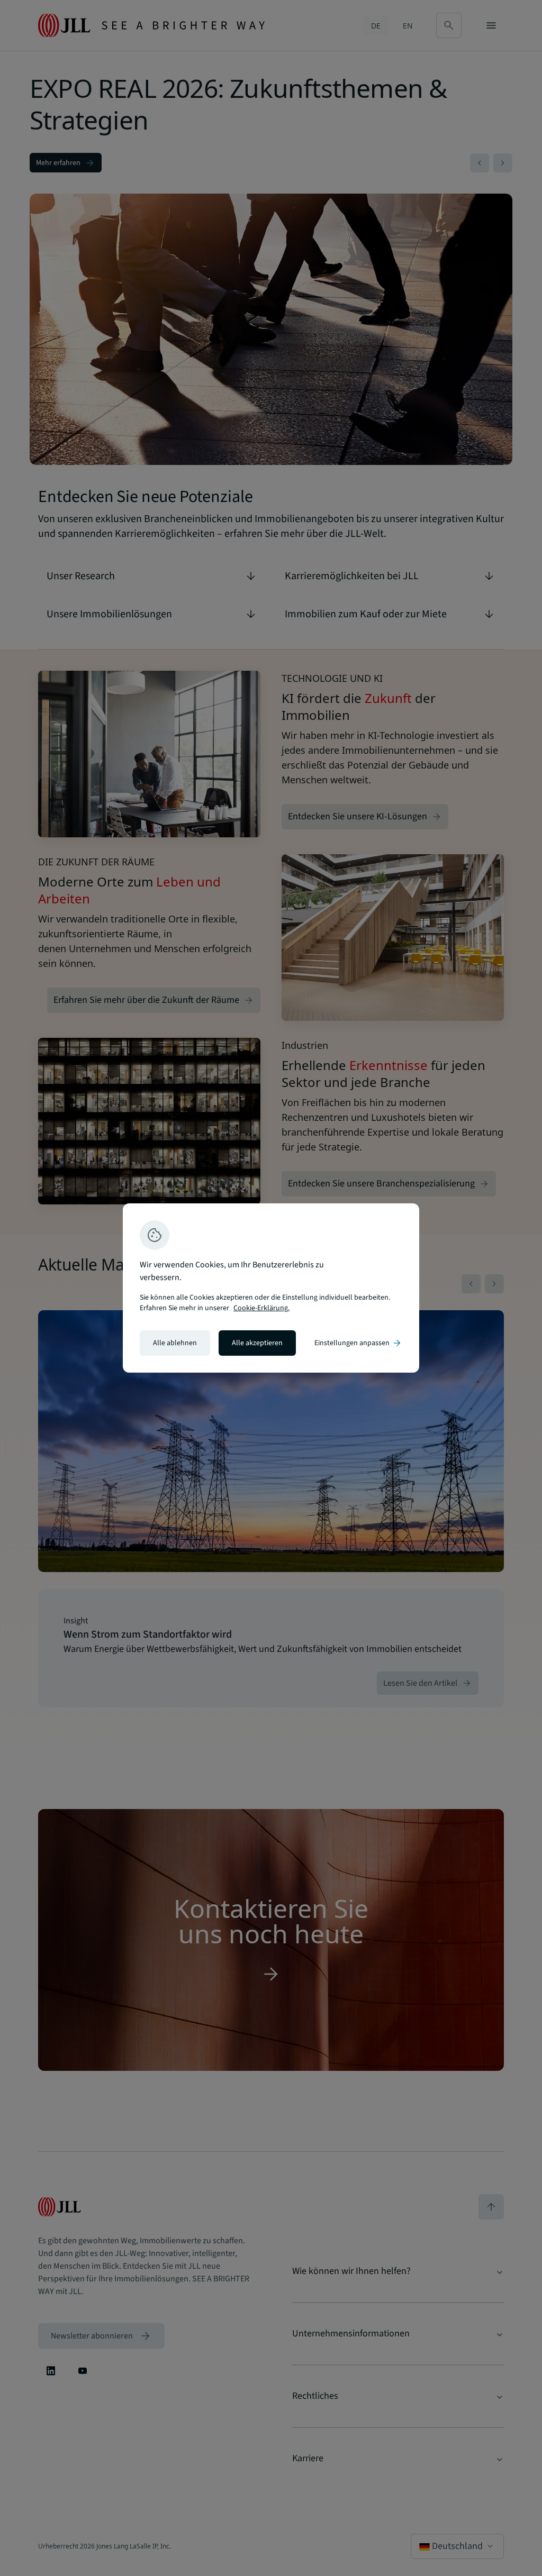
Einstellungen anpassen (358, 1343)
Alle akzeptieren (257, 1343)
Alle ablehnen (175, 1343)
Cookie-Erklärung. (261, 1308)
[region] (271, 1288)
